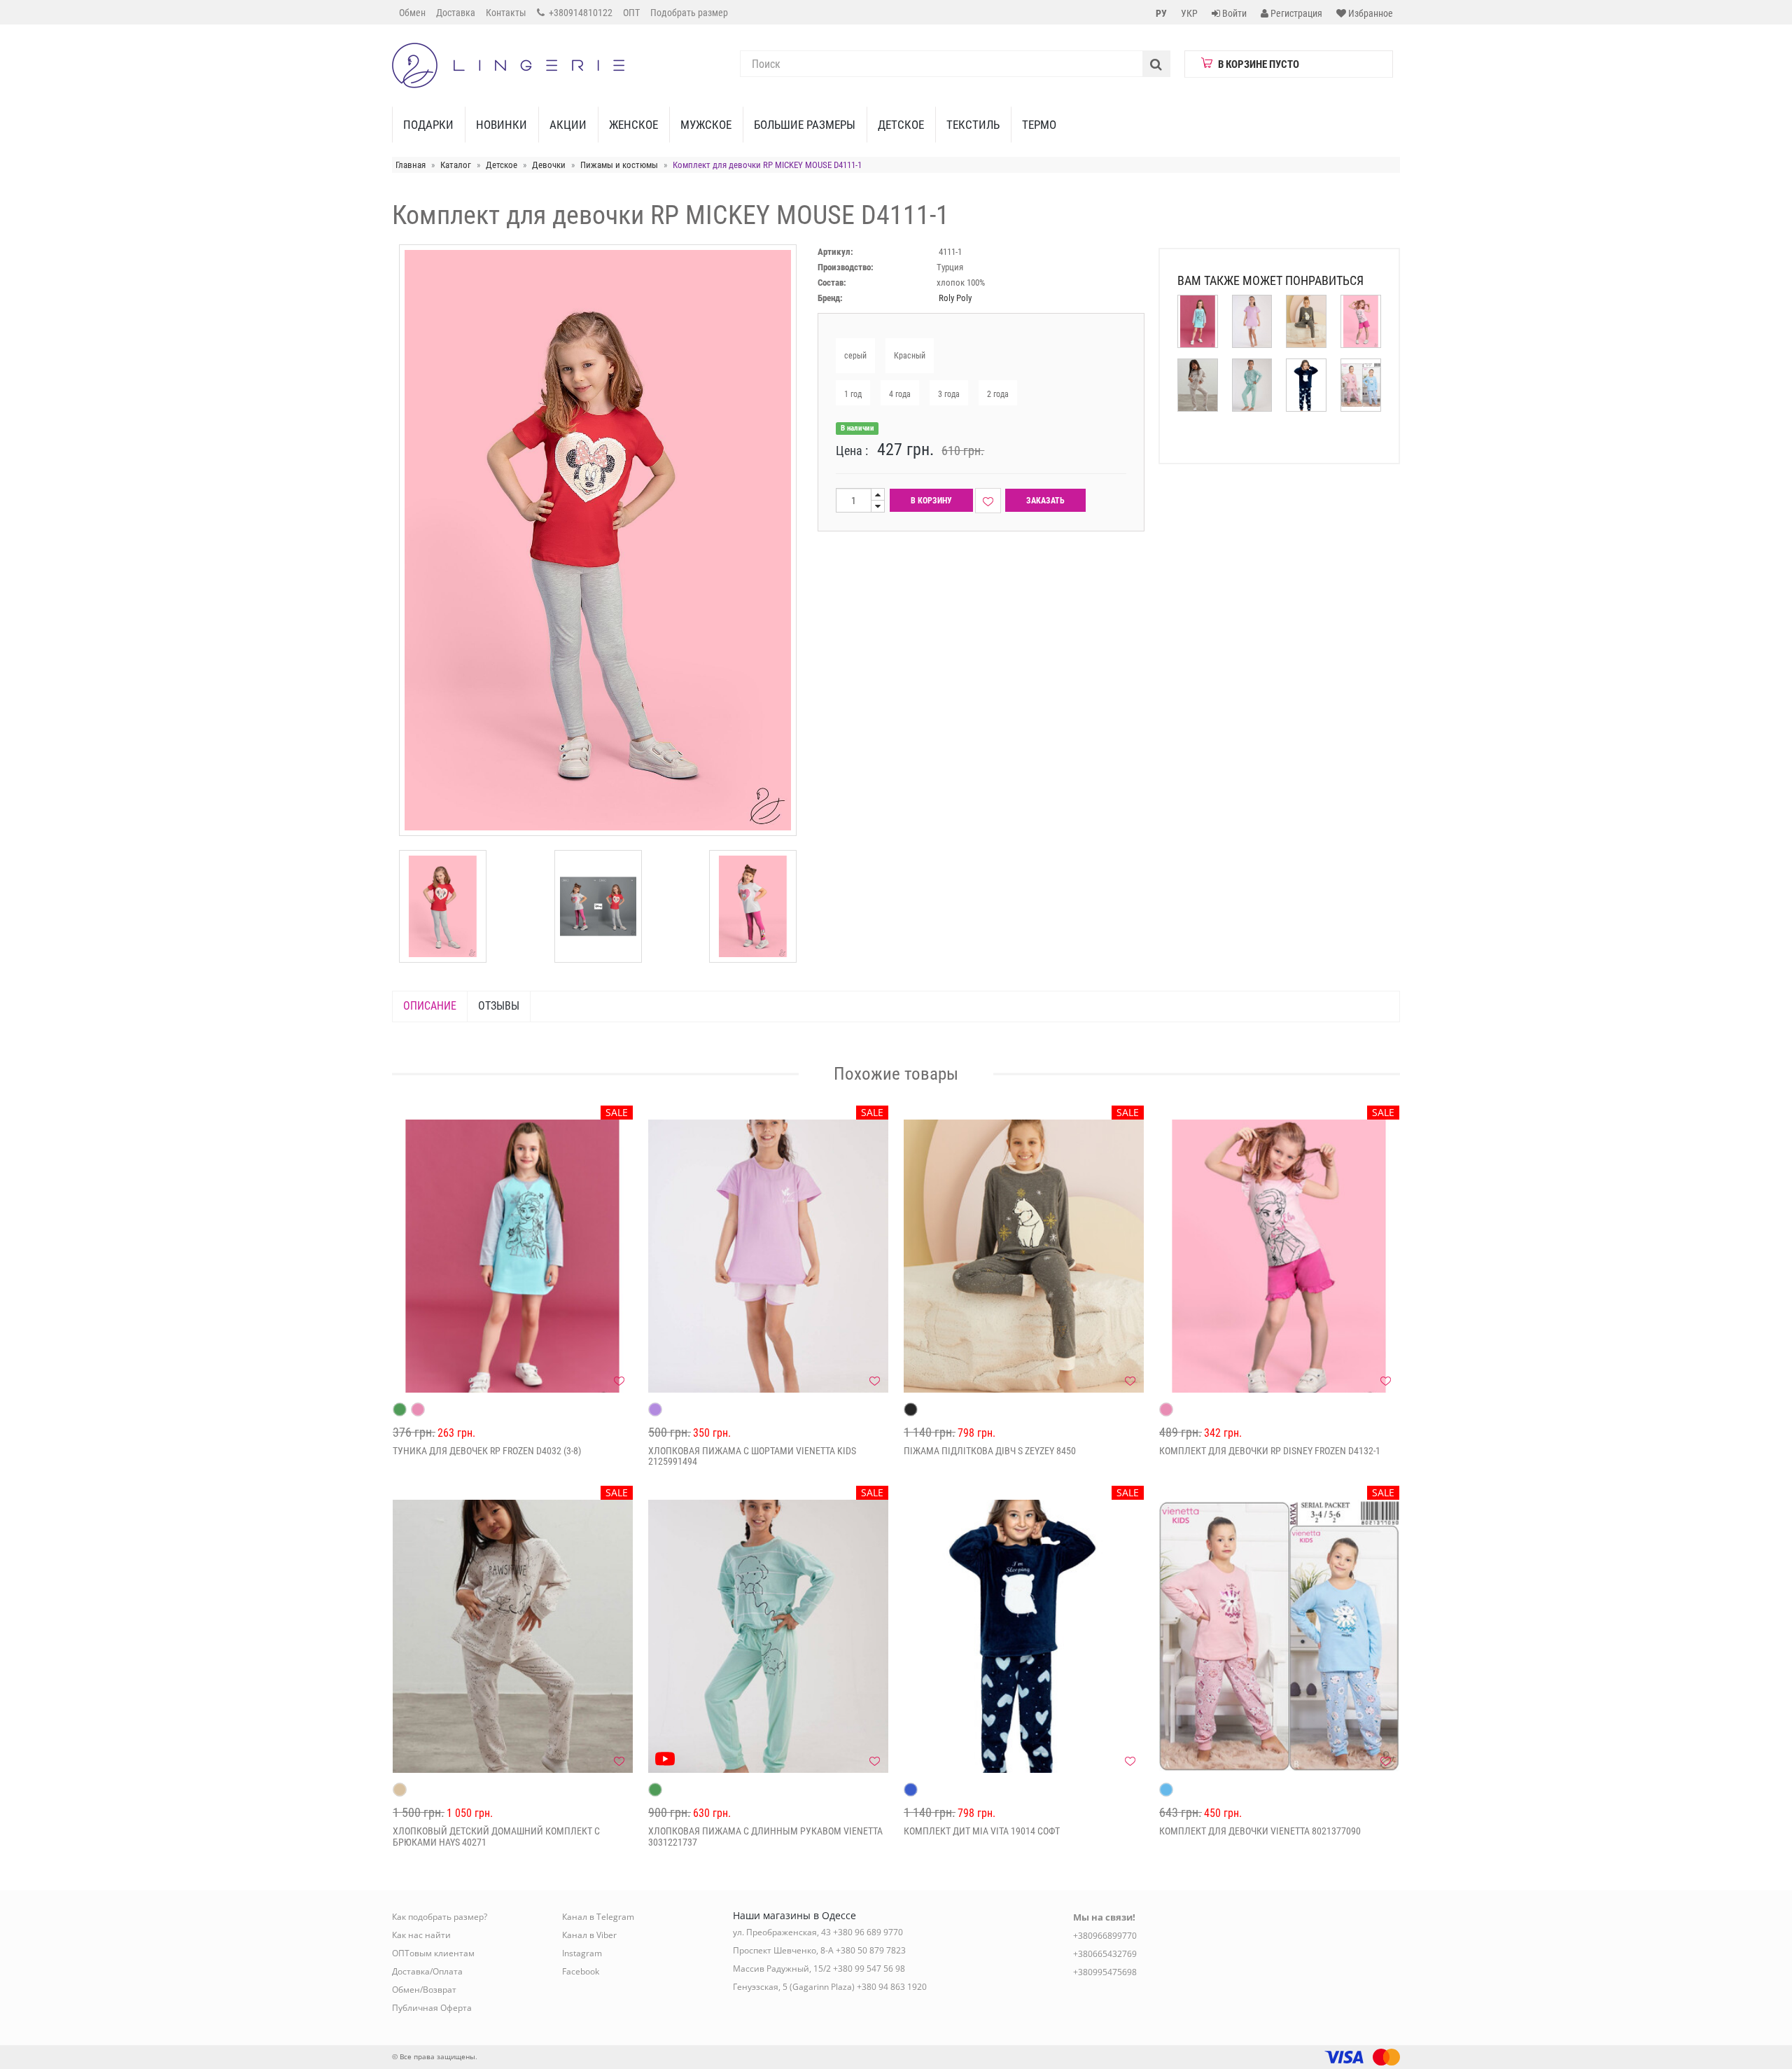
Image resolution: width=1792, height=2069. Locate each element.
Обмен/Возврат (424, 1990)
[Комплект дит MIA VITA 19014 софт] (1024, 1636)
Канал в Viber (589, 1935)
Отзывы (499, 1006)
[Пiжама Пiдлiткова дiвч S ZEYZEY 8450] (1024, 1256)
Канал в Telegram (598, 1917)
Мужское (706, 125)
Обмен (412, 13)
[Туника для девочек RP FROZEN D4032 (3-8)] (513, 1256)
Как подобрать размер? (440, 1917)
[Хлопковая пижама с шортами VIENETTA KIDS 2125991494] (768, 1256)
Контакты (506, 13)
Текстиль (973, 125)
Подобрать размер (689, 13)
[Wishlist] (988, 501)
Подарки (428, 125)
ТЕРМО (1039, 125)
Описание (430, 1006)
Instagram (582, 1953)
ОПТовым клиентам (433, 1953)
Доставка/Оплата (427, 1971)
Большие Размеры (805, 125)
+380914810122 (580, 13)
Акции (568, 125)
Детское (901, 125)
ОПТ (631, 13)
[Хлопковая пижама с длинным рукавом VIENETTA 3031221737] (768, 1636)
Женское (633, 125)
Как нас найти (421, 1935)
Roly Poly (955, 298)
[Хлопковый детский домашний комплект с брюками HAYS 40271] (513, 1636)
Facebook (581, 1971)
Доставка (456, 13)
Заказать (1045, 501)
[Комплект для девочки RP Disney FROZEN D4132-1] (1279, 1256)
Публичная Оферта (432, 2008)
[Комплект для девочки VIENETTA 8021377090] (1279, 1636)
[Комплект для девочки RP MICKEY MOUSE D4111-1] (443, 906)
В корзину (931, 501)
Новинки (502, 125)
